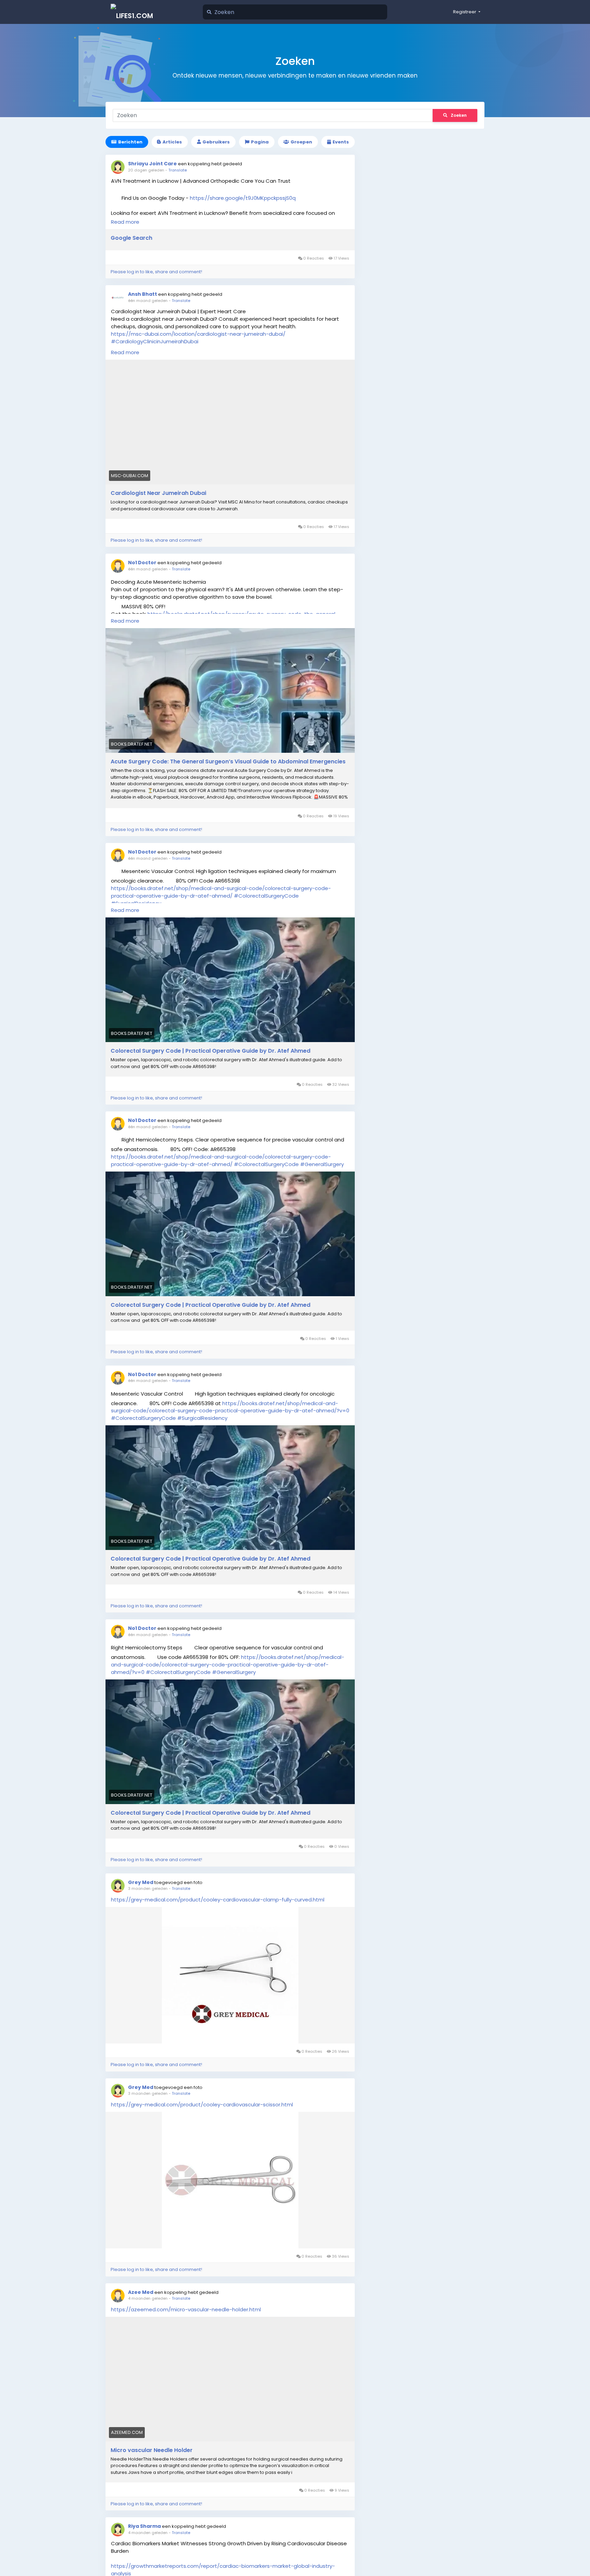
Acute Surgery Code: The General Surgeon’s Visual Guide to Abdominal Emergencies (228, 762)
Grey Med (141, 1882)
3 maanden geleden (148, 1888)
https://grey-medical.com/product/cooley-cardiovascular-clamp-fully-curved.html (218, 1900)
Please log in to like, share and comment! (156, 272)
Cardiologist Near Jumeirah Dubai (158, 493)
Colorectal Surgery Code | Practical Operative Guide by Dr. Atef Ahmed (210, 1051)
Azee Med (141, 2292)
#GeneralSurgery (322, 1164)
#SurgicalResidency (202, 1418)
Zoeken (459, 115)
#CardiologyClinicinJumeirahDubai (155, 341)
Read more (125, 222)
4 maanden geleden (148, 2298)
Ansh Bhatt (143, 294)
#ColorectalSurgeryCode (266, 896)
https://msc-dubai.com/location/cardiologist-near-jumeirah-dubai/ (198, 334)
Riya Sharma (144, 2526)
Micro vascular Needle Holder (152, 2450)
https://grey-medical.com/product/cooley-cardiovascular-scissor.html (202, 2104)
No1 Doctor (142, 563)
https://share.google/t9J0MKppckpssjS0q (243, 198)
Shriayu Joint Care (153, 164)
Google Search (131, 238)
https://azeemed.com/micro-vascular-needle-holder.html (186, 2309)
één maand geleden (148, 301)
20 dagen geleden (146, 170)
